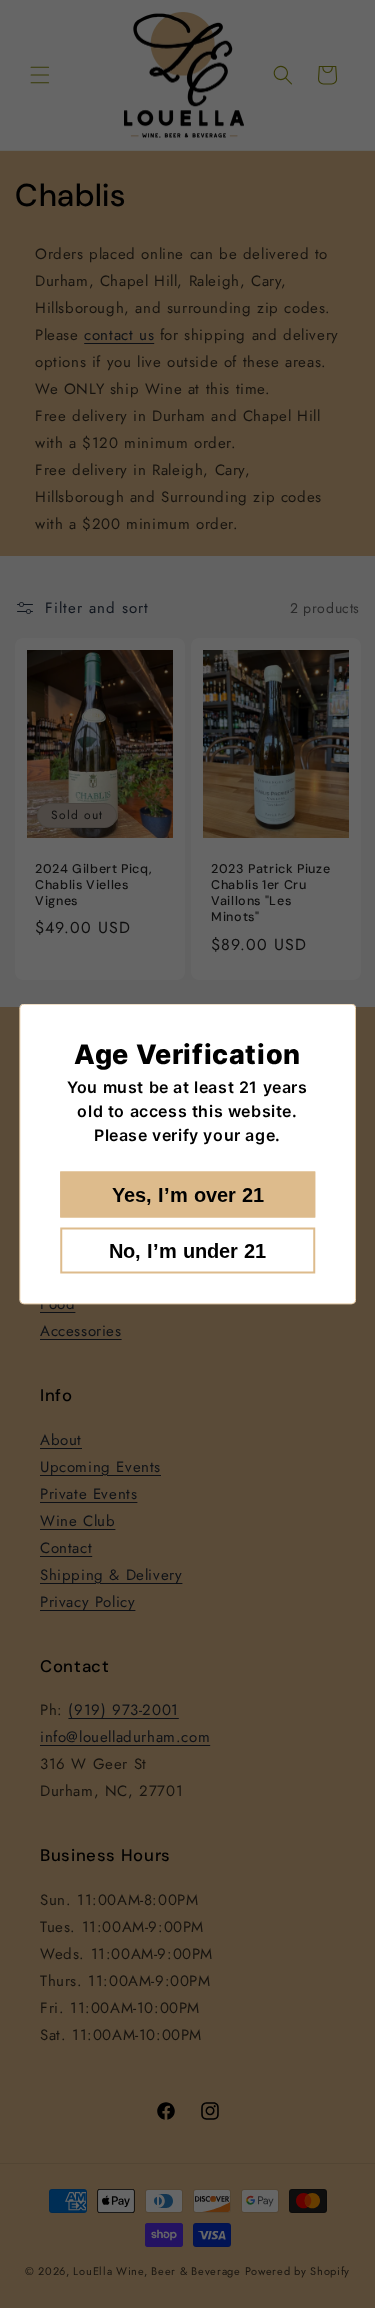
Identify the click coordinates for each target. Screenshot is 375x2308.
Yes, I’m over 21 (188, 1195)
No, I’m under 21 (187, 1251)
